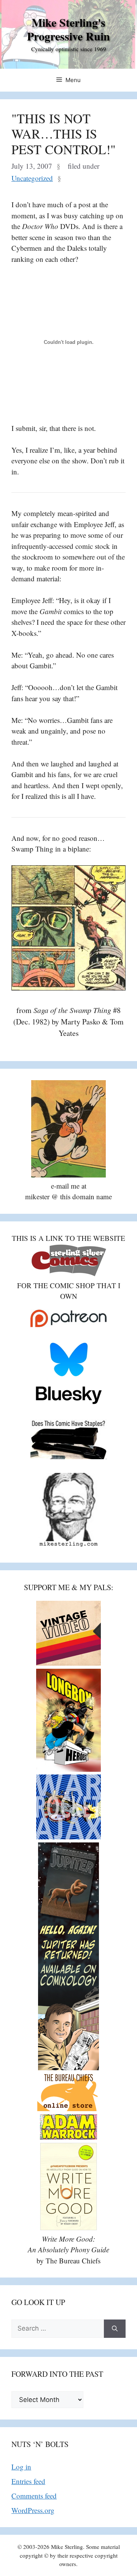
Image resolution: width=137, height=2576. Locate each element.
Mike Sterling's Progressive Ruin (68, 29)
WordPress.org (33, 2510)
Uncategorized (32, 178)
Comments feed (34, 2496)
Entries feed (28, 2481)
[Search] (115, 2329)
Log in (21, 2467)
